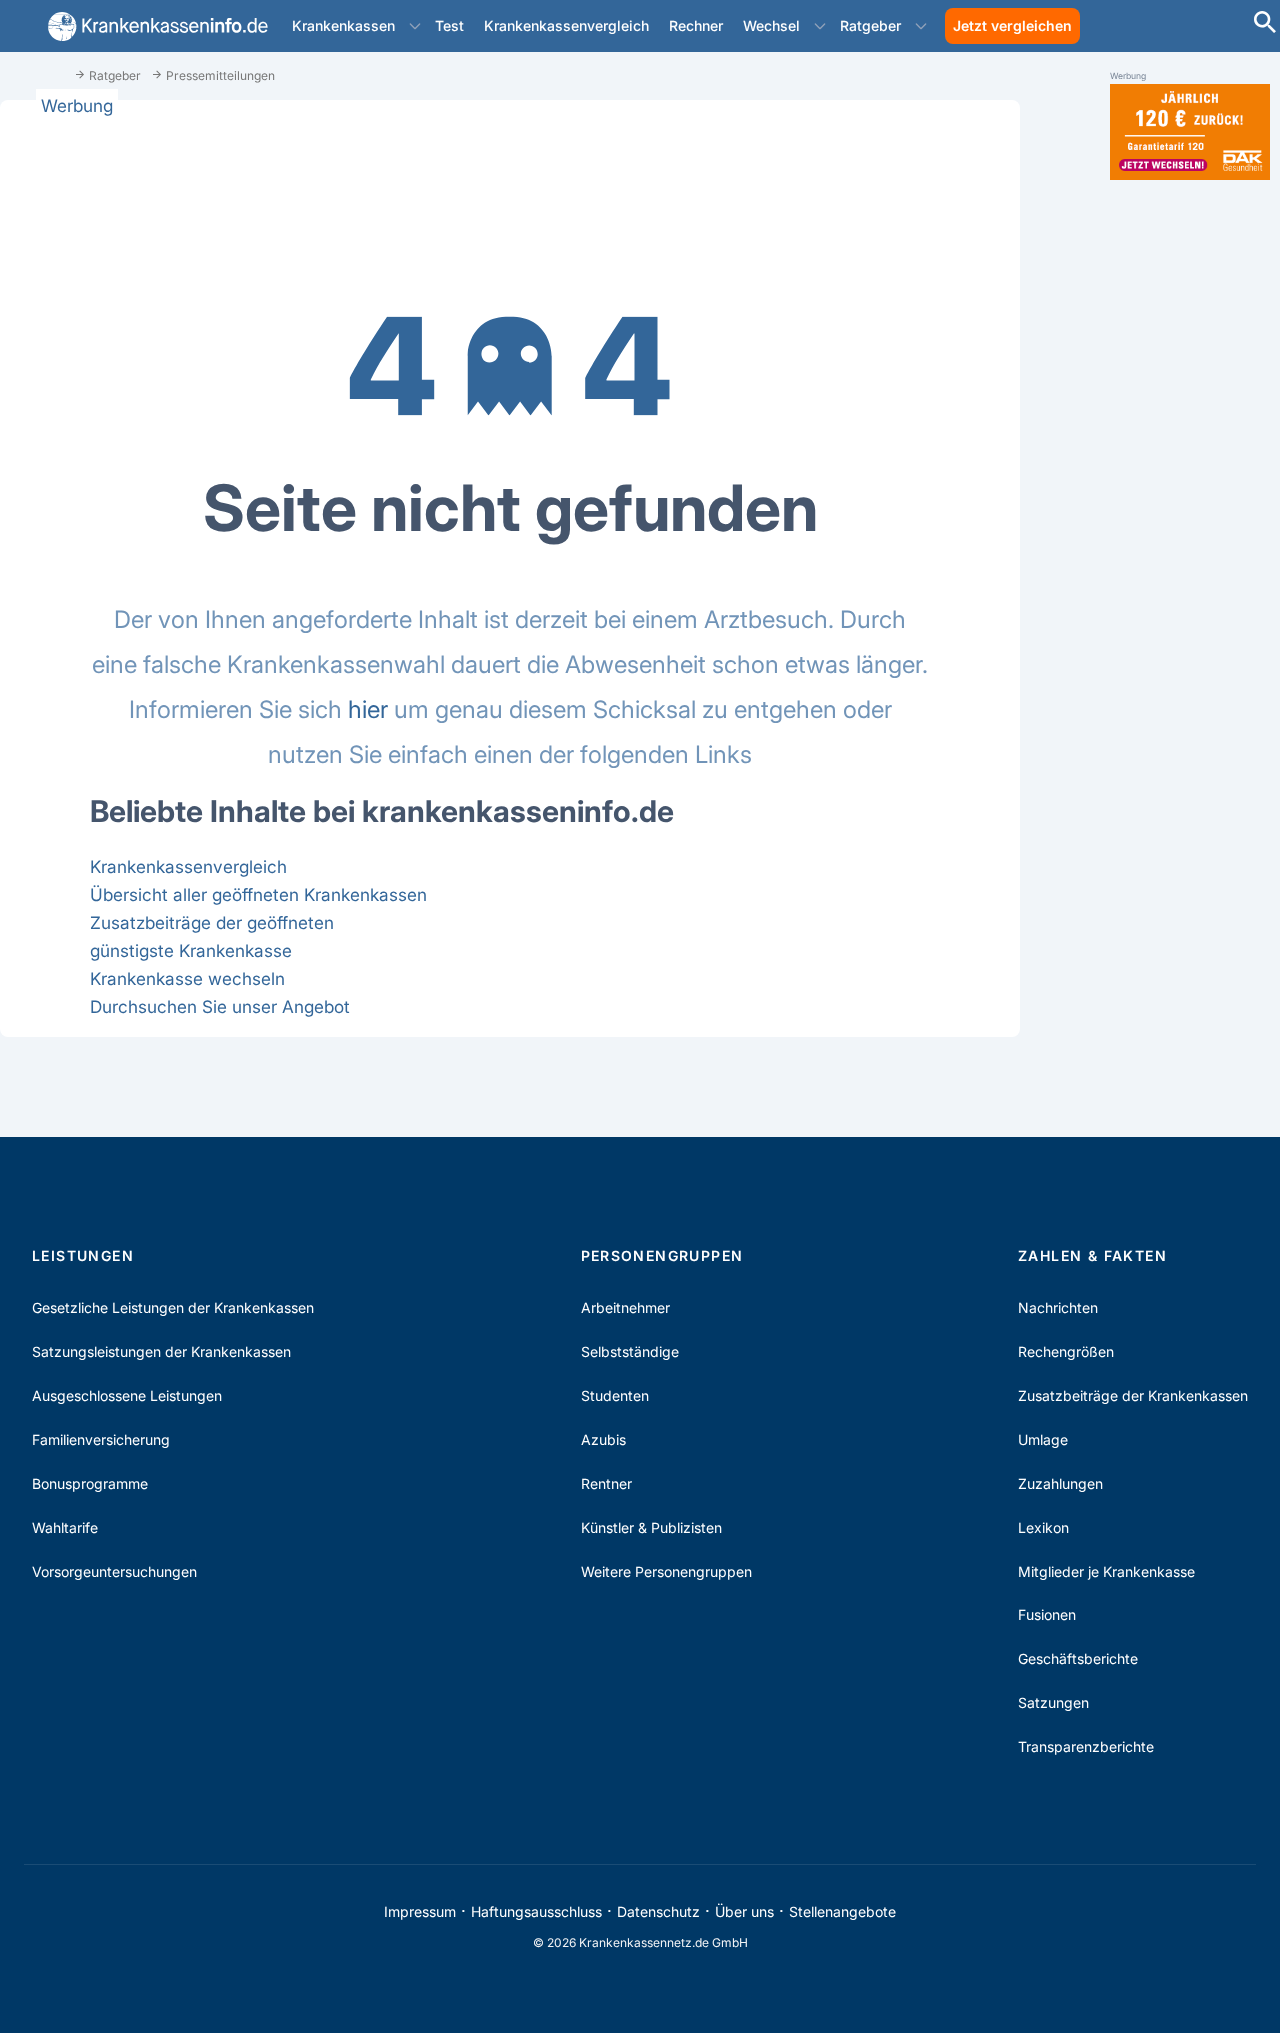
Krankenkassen (343, 25)
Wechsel (771, 25)
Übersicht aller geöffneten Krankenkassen (258, 894)
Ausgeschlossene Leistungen (127, 1395)
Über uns (744, 1911)
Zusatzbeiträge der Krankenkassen (1133, 1395)
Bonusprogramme (90, 1483)
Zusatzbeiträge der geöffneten (212, 922)
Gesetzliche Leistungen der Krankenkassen (173, 1307)
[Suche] (1265, 24)
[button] (415, 26)
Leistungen (83, 1255)
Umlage (1043, 1439)
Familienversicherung (101, 1439)
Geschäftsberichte (1078, 1658)
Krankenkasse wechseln (187, 978)
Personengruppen (662, 1255)
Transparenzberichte (1086, 1746)
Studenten (615, 1395)
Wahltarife (65, 1527)
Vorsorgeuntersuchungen (114, 1571)
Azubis (603, 1439)
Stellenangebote (842, 1911)
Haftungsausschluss (536, 1911)
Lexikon (1043, 1527)
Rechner (696, 25)
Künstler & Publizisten (651, 1527)
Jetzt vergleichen (1012, 25)
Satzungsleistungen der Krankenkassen (161, 1351)
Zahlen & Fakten (1092, 1255)
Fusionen (1047, 1614)
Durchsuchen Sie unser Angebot (220, 1006)
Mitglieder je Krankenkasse (1106, 1571)
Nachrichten (1058, 1307)
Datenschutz (658, 1911)
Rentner (606, 1483)
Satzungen (1053, 1702)
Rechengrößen (1066, 1351)
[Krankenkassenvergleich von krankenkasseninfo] (154, 26)
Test (449, 25)
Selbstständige (630, 1351)
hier (368, 709)
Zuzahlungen (1060, 1483)
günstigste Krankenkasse (191, 950)
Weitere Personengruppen (666, 1571)
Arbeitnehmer (625, 1307)
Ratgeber (870, 25)
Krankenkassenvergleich (566, 25)
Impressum (420, 1911)
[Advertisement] (1190, 508)
